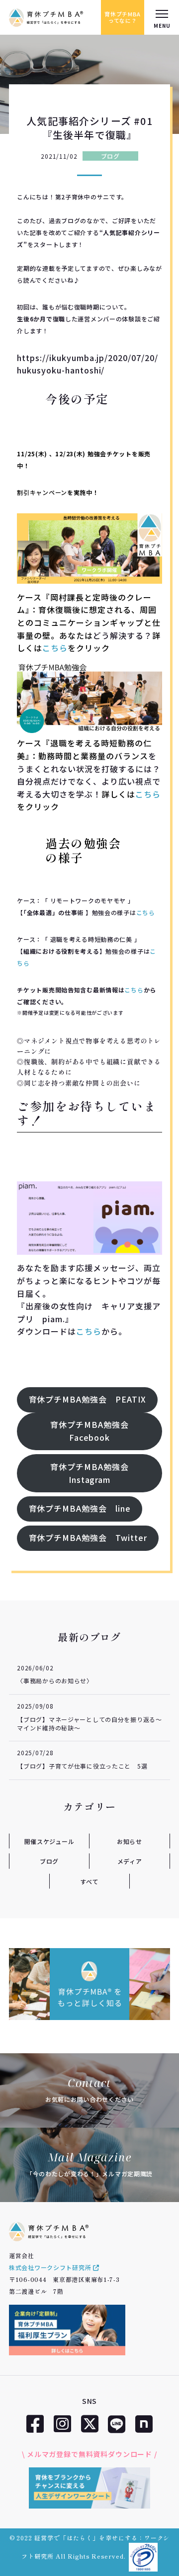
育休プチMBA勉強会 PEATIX (88, 1399)
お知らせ (130, 1841)
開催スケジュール (49, 1841)
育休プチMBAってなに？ (123, 17)
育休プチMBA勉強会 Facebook (94, 1431)
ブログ (110, 156)
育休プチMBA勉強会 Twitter (88, 1537)
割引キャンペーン (42, 492)
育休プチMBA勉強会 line (80, 1508)
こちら (55, 648)
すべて (89, 1881)
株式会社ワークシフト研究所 (51, 2267)
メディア (130, 1861)
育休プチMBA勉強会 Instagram (94, 1473)
